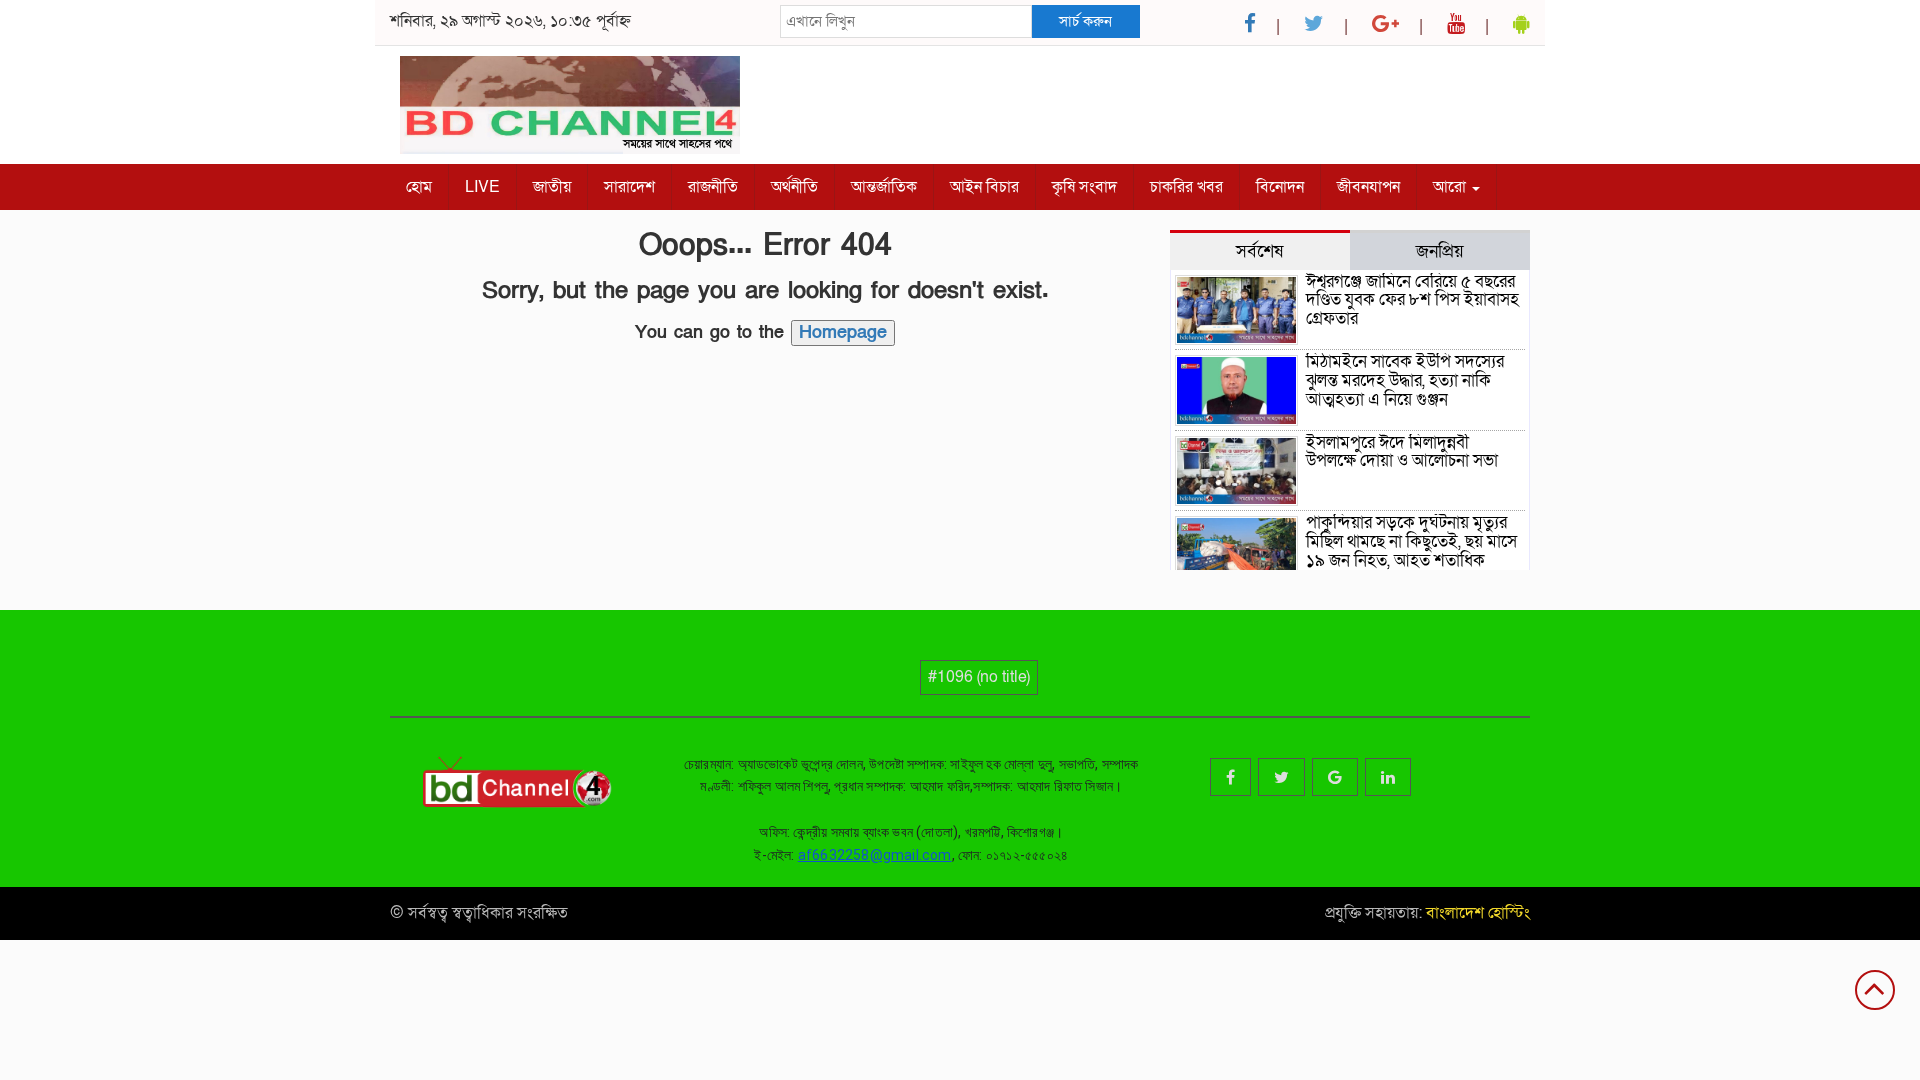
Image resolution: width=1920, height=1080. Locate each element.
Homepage (843, 332)
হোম (419, 187)
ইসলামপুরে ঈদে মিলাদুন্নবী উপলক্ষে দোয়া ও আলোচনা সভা (1402, 452)
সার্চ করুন (1085, 21)
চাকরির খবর (1186, 187)
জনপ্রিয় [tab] (1440, 251)
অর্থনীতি (794, 187)
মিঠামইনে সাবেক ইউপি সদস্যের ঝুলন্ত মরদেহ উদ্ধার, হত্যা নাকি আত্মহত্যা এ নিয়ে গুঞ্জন (1405, 380)
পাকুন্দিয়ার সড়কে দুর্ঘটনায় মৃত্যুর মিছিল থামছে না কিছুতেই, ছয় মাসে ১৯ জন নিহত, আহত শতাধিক (1411, 541)
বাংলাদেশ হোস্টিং (1476, 913)
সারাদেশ (629, 187)
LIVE (482, 187)
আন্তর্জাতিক (884, 187)
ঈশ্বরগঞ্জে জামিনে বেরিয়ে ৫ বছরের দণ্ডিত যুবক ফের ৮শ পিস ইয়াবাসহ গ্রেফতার (1412, 300)
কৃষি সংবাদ (1084, 187)
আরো (1451, 187)
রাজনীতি (713, 187)
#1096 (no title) (979, 677)
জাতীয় (552, 187)
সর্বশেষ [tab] (1259, 251)
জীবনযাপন (1368, 187)
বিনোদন (1280, 187)
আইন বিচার (984, 187)
